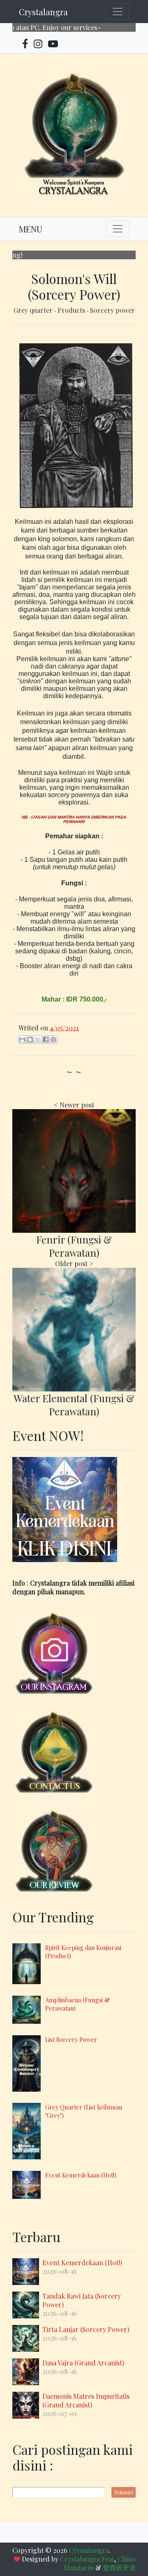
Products (72, 310)
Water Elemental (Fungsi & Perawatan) (74, 1405)
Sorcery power (112, 310)
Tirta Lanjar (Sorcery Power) (86, 2329)
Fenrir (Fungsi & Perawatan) (74, 1246)
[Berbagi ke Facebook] (46, 1039)
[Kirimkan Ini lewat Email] (22, 1039)
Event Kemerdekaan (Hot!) (81, 2175)
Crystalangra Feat (87, 2559)
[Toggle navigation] (118, 12)
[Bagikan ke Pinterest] (53, 1039)
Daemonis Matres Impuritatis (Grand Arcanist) (86, 2400)
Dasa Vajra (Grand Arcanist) (83, 2363)
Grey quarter (34, 310)
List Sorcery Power (71, 2039)
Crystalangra (43, 12)
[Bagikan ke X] (38, 1039)
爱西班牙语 (119, 2568)
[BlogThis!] (30, 1039)
